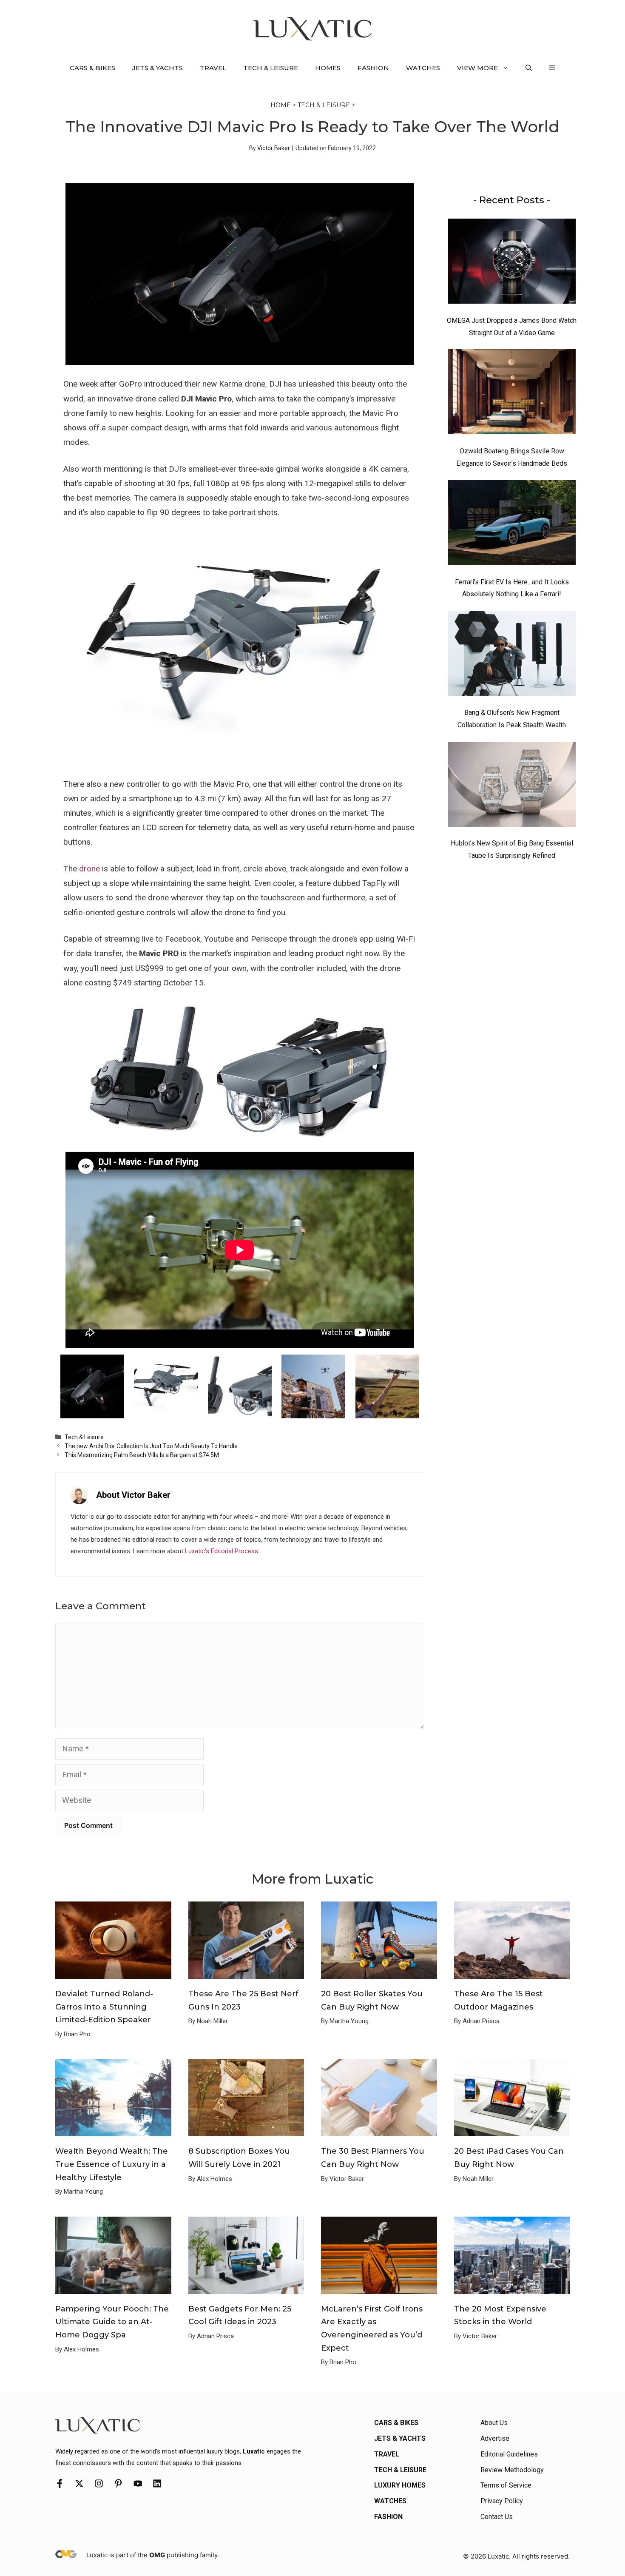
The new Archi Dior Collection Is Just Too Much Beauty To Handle (151, 1446)
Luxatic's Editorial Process (222, 1551)
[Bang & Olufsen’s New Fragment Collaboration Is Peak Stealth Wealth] (512, 655)
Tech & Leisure (271, 68)
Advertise (495, 2438)
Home (281, 105)
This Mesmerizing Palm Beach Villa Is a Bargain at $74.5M (142, 1455)
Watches (423, 68)
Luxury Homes (400, 2485)
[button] (529, 68)
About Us (494, 2423)
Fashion (373, 68)
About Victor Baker (133, 1495)
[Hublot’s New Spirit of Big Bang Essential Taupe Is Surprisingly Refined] (512, 786)
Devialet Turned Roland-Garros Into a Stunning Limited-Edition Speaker (104, 2007)
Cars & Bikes (92, 68)
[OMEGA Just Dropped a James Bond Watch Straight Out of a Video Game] (512, 263)
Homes (328, 68)
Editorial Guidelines (509, 2454)
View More (477, 68)
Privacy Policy (502, 2501)
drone (89, 869)
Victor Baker (274, 148)
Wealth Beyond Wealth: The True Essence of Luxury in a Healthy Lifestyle (112, 2164)
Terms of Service (506, 2485)
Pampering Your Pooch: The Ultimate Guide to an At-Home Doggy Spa (112, 2322)
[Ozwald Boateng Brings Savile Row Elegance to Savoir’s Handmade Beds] (512, 394)
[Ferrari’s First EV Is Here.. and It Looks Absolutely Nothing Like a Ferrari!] (512, 525)
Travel (213, 68)
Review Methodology (512, 2470)
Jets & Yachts (158, 68)
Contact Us (497, 2517)
